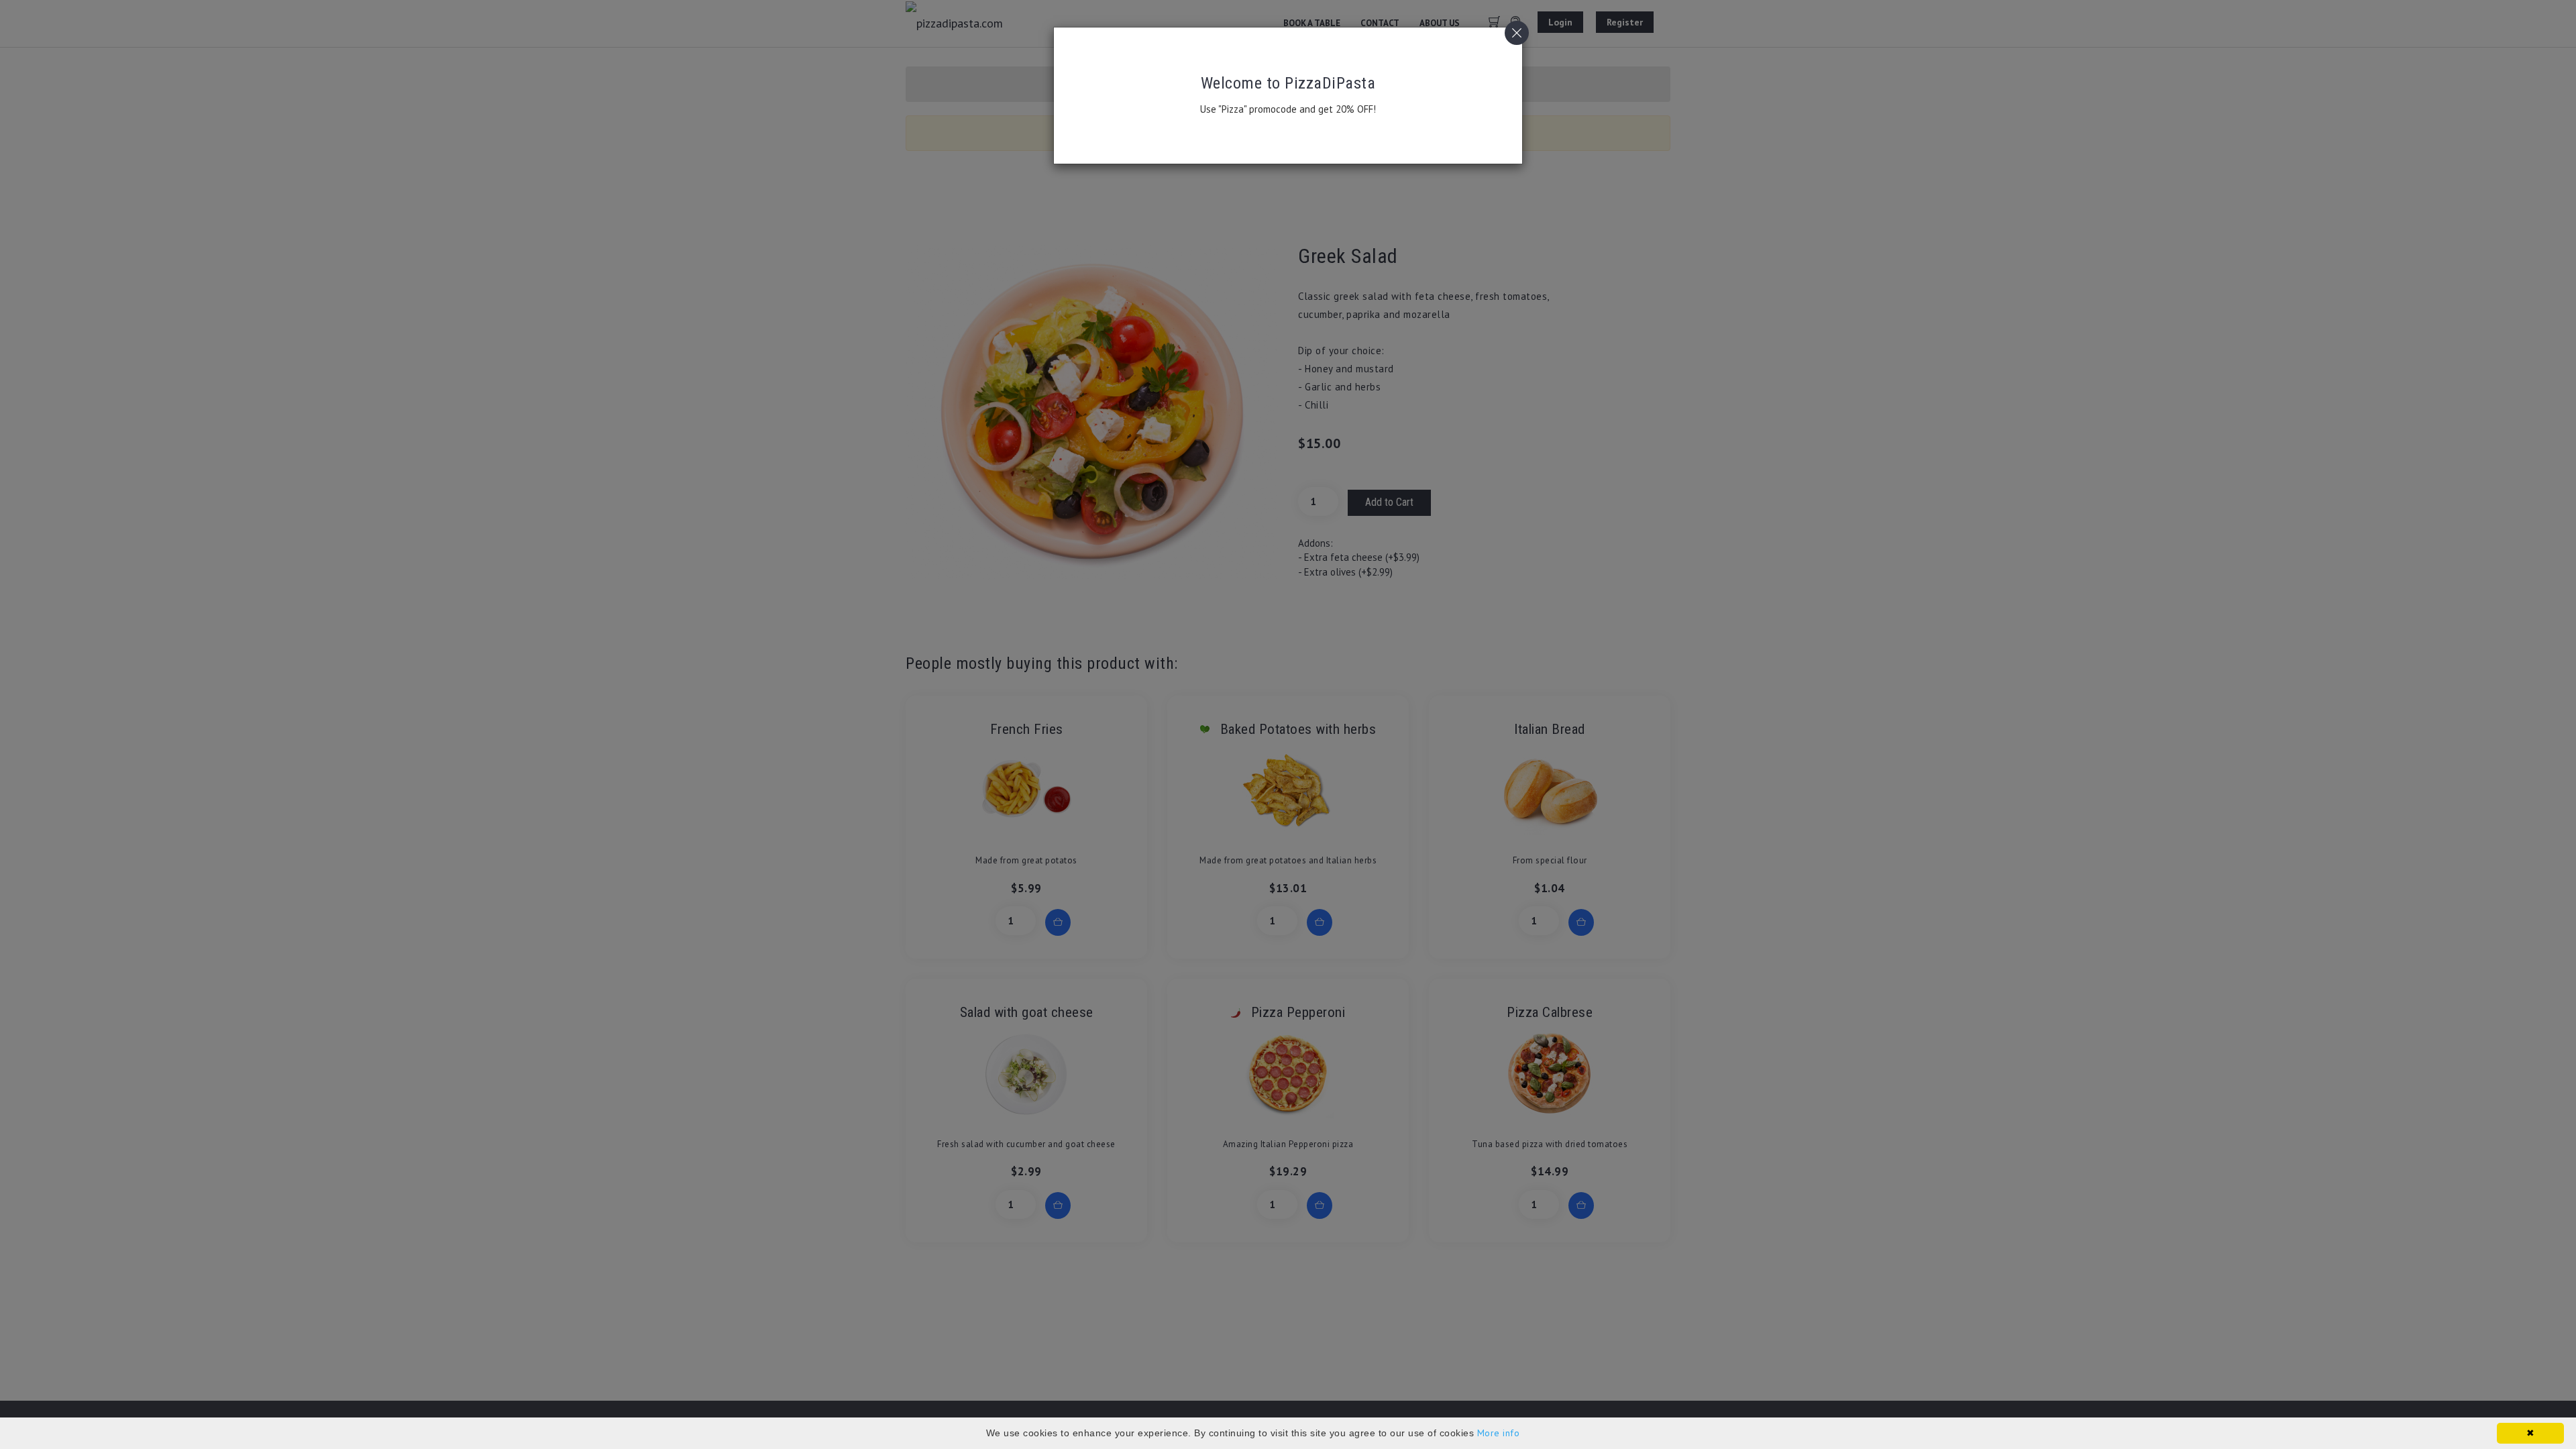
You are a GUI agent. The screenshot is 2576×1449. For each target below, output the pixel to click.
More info (1499, 1433)
